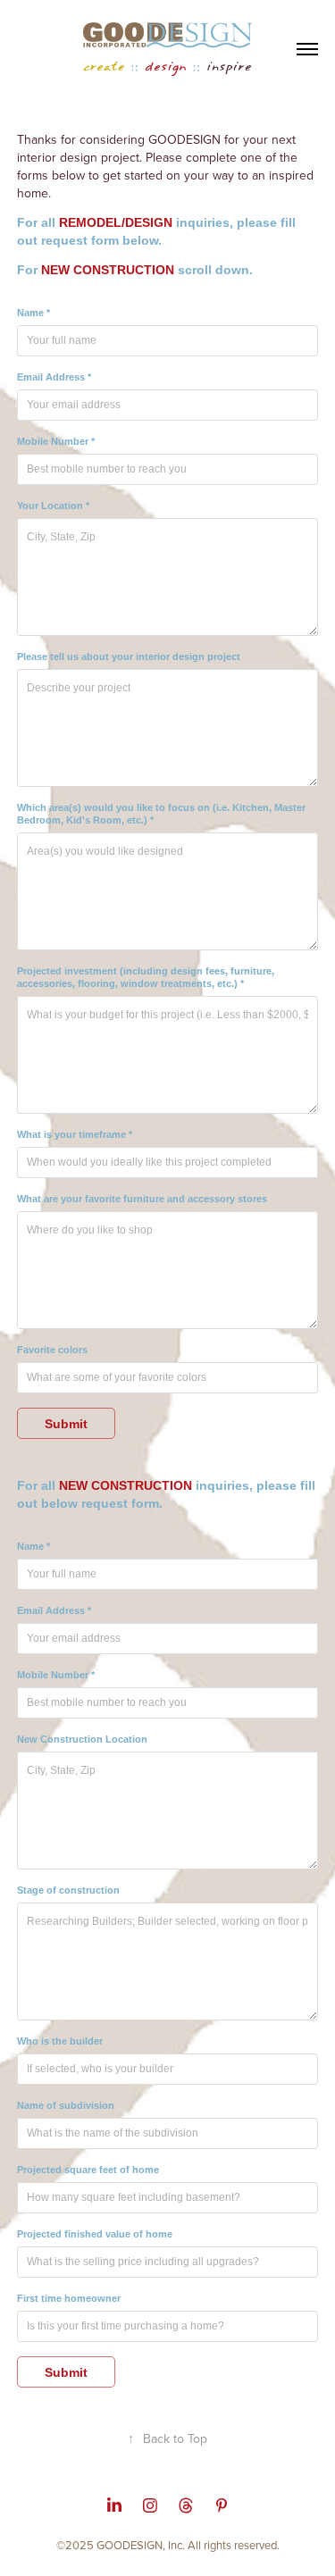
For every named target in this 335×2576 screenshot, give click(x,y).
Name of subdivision (66, 2105)
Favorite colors (52, 1350)
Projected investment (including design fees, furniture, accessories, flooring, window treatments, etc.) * (146, 977)
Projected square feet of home (88, 2170)
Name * (33, 313)
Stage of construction (68, 1890)
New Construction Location (82, 1739)
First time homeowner (69, 2298)
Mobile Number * (56, 441)
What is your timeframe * (75, 1134)
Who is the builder (60, 2041)
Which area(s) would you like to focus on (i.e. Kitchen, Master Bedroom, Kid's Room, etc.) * (161, 814)
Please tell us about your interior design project (129, 657)
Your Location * (53, 506)
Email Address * (54, 377)
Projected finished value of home (95, 2234)
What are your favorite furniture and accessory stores (142, 1199)
